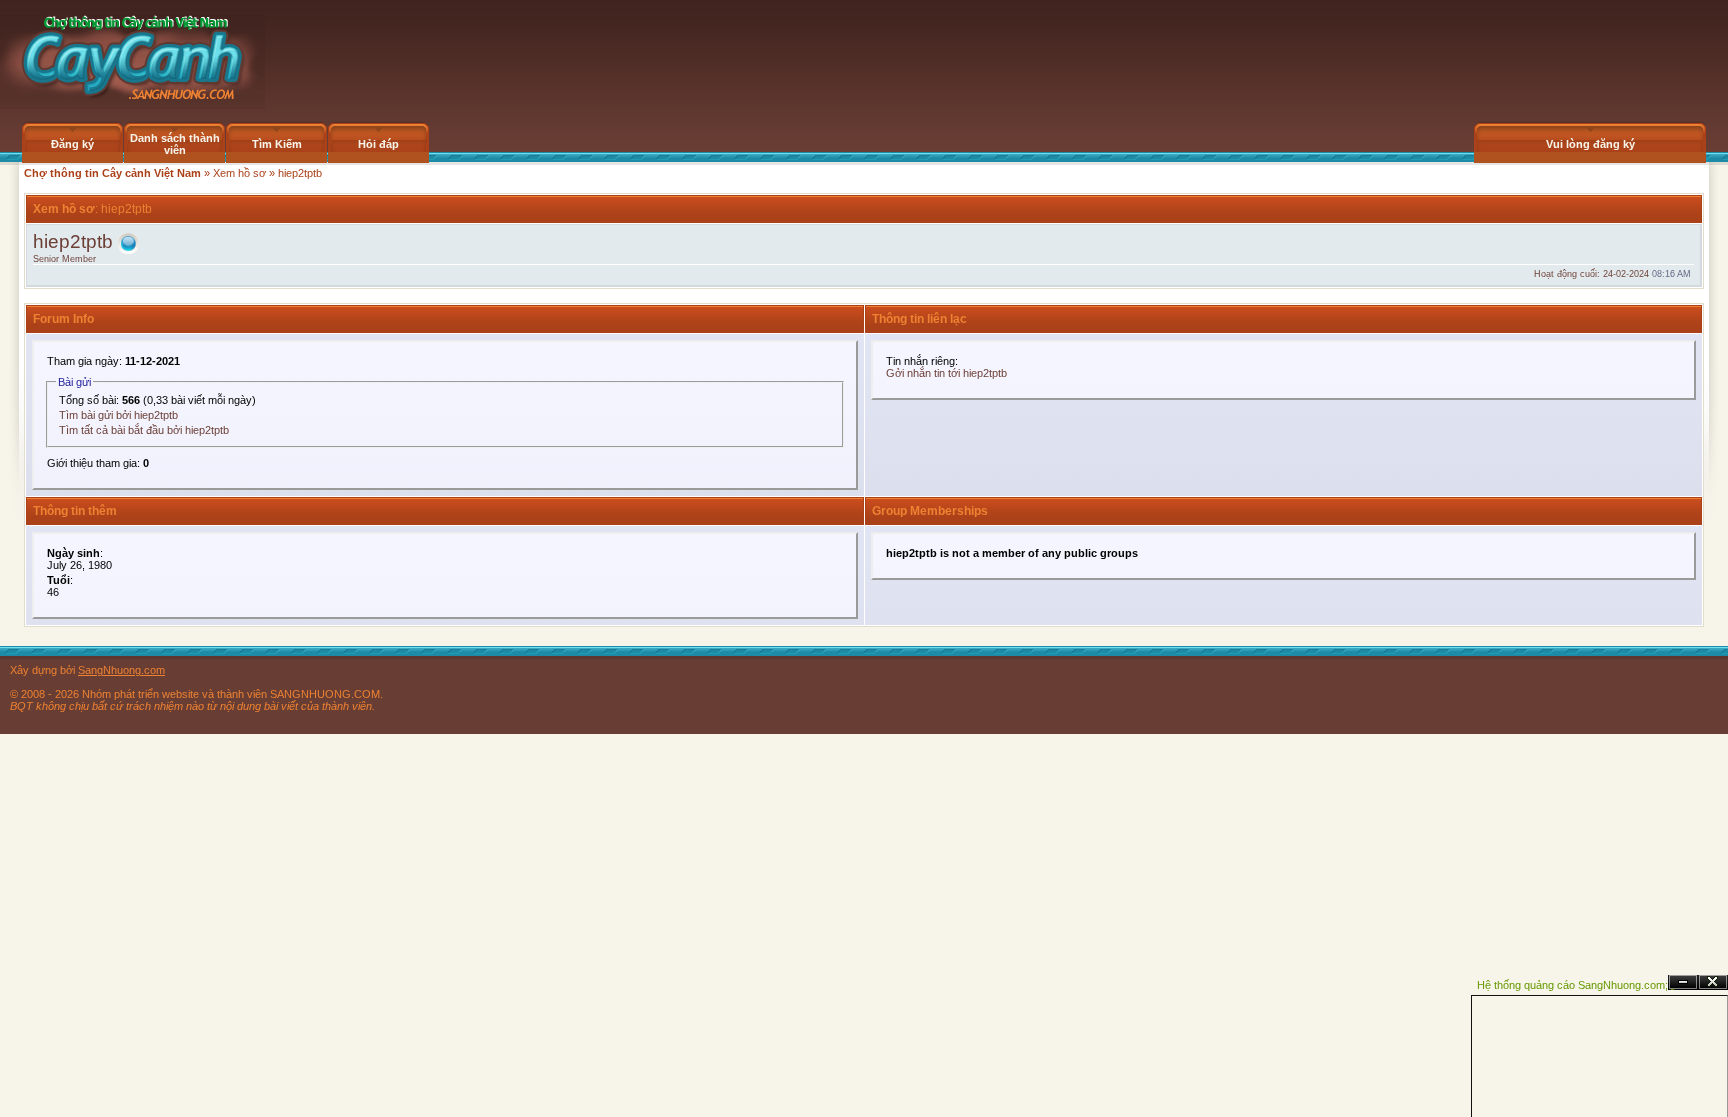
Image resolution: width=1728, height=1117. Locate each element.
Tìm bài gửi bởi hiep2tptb (118, 415)
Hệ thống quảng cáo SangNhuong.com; (1572, 985)
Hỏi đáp (378, 144)
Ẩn (1683, 982)
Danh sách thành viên (175, 144)
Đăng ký (72, 144)
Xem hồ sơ (239, 173)
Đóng (1713, 982)
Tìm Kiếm (277, 144)
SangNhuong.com (121, 670)
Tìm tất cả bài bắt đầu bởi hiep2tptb (144, 430)
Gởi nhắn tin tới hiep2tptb (946, 373)
